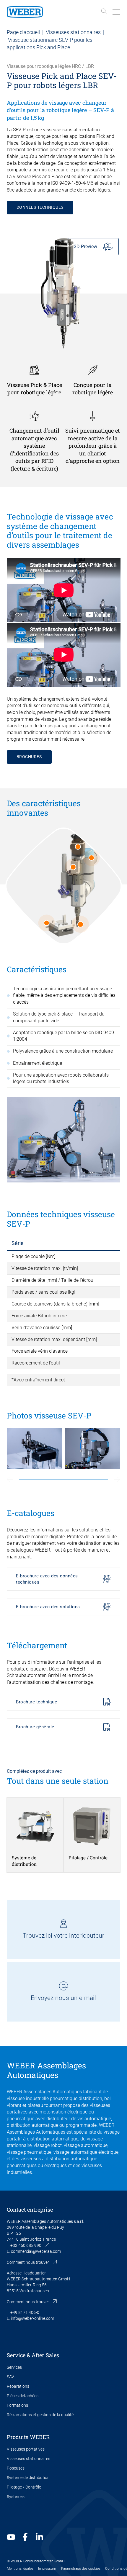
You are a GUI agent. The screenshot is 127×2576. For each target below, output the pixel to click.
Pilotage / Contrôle (24, 2487)
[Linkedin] (39, 2537)
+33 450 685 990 (26, 2245)
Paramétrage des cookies (81, 2569)
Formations (17, 2405)
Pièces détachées (23, 2396)
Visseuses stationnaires (73, 32)
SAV (10, 2377)
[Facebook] (25, 2537)
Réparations (18, 2386)
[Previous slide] (10, 1480)
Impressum (47, 2569)
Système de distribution (28, 2478)
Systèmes (16, 2497)
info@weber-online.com (32, 2318)
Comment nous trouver (28, 2262)
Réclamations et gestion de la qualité (40, 2415)
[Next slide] (117, 1480)
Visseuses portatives (26, 2449)
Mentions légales (20, 2569)
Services (14, 2367)
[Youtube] (11, 2537)
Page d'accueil (23, 32)
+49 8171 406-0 (25, 2312)
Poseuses (16, 2468)
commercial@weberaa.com (36, 2251)
